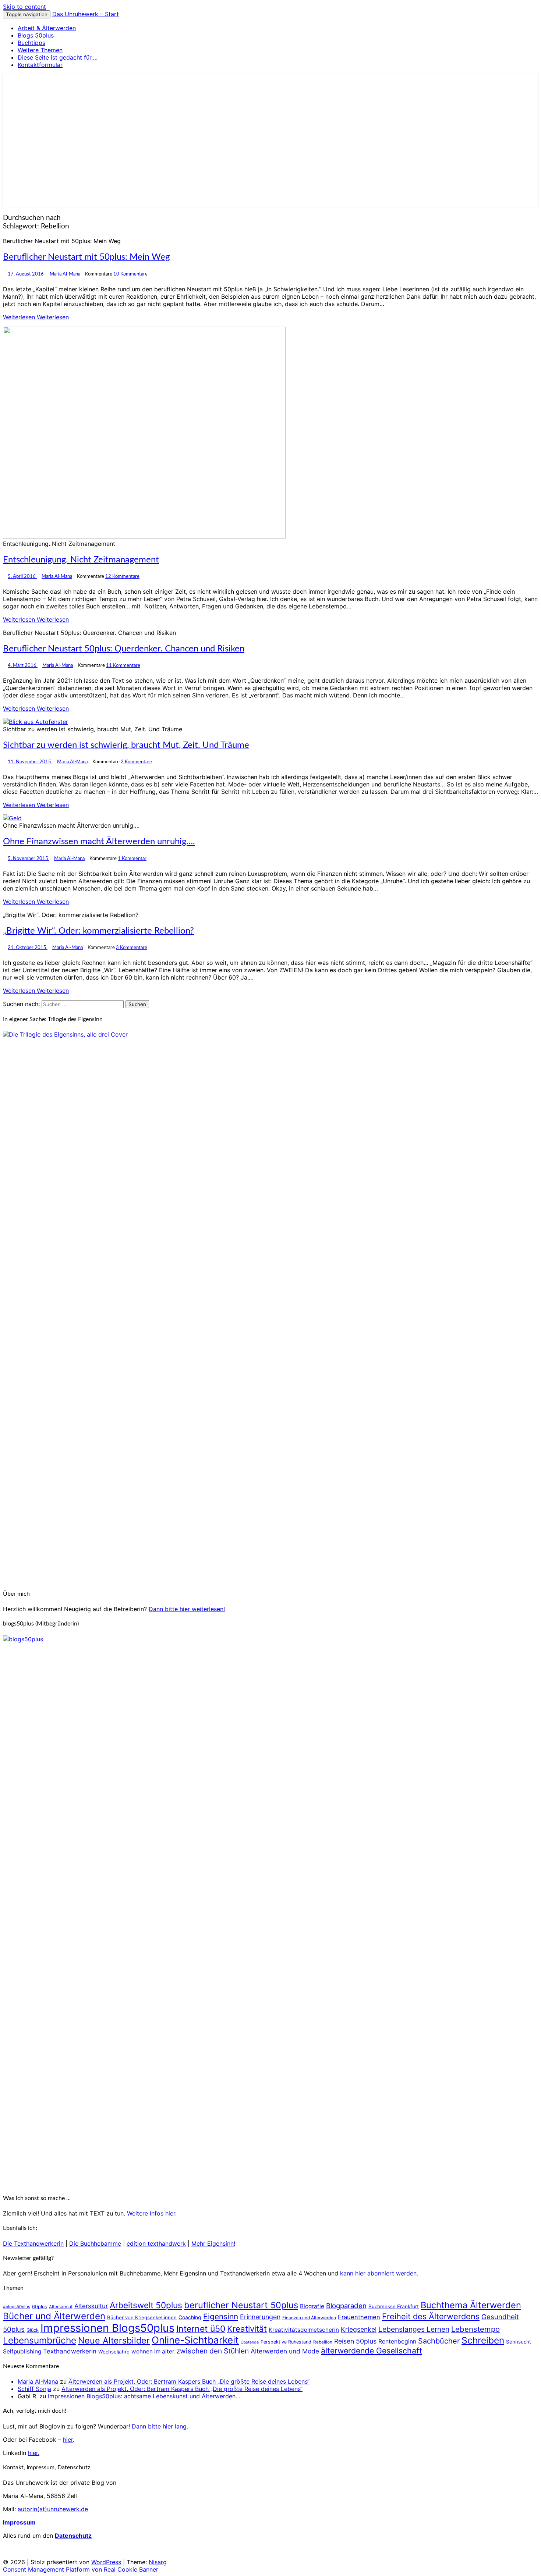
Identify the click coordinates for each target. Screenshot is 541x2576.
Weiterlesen (36, 317)
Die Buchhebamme (95, 2243)
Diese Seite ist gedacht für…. (58, 57)
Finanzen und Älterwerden (309, 2318)
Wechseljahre (114, 2352)
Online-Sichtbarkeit (195, 2340)
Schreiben (483, 2340)
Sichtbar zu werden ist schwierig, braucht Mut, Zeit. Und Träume (126, 745)
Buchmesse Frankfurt (394, 2306)
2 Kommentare (136, 762)
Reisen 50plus (355, 2341)
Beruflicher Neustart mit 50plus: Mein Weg (86, 257)
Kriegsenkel (359, 2329)
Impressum (20, 2522)
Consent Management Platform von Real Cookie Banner (81, 2569)
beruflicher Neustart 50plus (241, 2305)
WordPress (106, 2562)
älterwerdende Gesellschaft (372, 2351)
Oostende (250, 2342)
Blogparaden (346, 2306)
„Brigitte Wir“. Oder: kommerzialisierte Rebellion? (98, 931)
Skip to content (24, 7)
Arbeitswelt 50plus (146, 2305)
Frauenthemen (359, 2317)
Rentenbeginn (397, 2342)
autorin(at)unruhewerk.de (53, 2509)
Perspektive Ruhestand (286, 2342)
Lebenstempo (475, 2329)
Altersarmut (61, 2307)
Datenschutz (73, 2536)
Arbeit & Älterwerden (47, 28)
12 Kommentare (122, 576)
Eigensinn (221, 2316)
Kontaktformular (40, 65)
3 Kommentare (132, 948)
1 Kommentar (132, 859)
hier (68, 2440)
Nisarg (158, 2562)
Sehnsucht (519, 2342)
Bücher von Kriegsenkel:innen (142, 2317)
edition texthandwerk (156, 2243)
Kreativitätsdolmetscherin (304, 2330)
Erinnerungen (260, 2317)
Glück (33, 2330)
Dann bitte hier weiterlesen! (187, 1609)
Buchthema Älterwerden (471, 2305)
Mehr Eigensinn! (213, 2243)
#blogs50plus (17, 2307)
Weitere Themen (40, 50)
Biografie (312, 2306)
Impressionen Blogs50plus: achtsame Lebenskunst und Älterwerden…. (145, 2396)
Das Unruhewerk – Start (86, 14)
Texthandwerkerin (70, 2351)
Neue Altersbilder (114, 2340)
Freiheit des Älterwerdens (431, 2316)
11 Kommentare (123, 665)
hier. (34, 2453)
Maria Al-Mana (65, 274)
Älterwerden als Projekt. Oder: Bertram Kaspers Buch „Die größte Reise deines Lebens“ (189, 2381)
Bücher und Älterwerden (54, 2316)
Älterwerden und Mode (285, 2351)
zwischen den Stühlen (213, 2351)
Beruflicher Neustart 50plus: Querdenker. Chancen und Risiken (124, 649)
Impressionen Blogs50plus (107, 2328)
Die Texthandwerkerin (33, 2243)
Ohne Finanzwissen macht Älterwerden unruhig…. (99, 842)
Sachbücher (439, 2341)
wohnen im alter (153, 2351)
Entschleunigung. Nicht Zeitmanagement (81, 560)
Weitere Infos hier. (152, 2213)
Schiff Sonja (34, 2389)
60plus (40, 2307)
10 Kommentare (130, 274)
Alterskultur (91, 2306)
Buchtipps (31, 43)
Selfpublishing (22, 2351)
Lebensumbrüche (40, 2340)
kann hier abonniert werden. (379, 2273)
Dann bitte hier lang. (159, 2426)
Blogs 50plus (36, 35)
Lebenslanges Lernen (414, 2329)
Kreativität (247, 2329)
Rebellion (323, 2342)
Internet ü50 (201, 2329)
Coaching (190, 2317)
